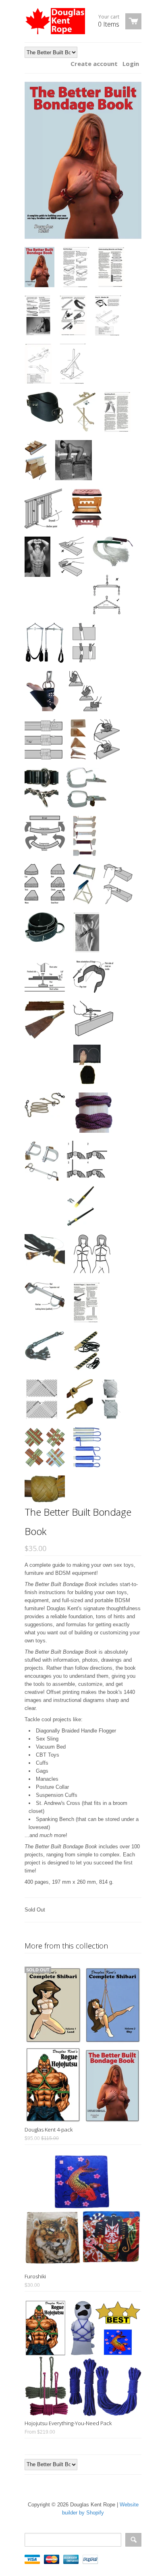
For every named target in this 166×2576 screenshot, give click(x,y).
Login (131, 64)
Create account (94, 64)
